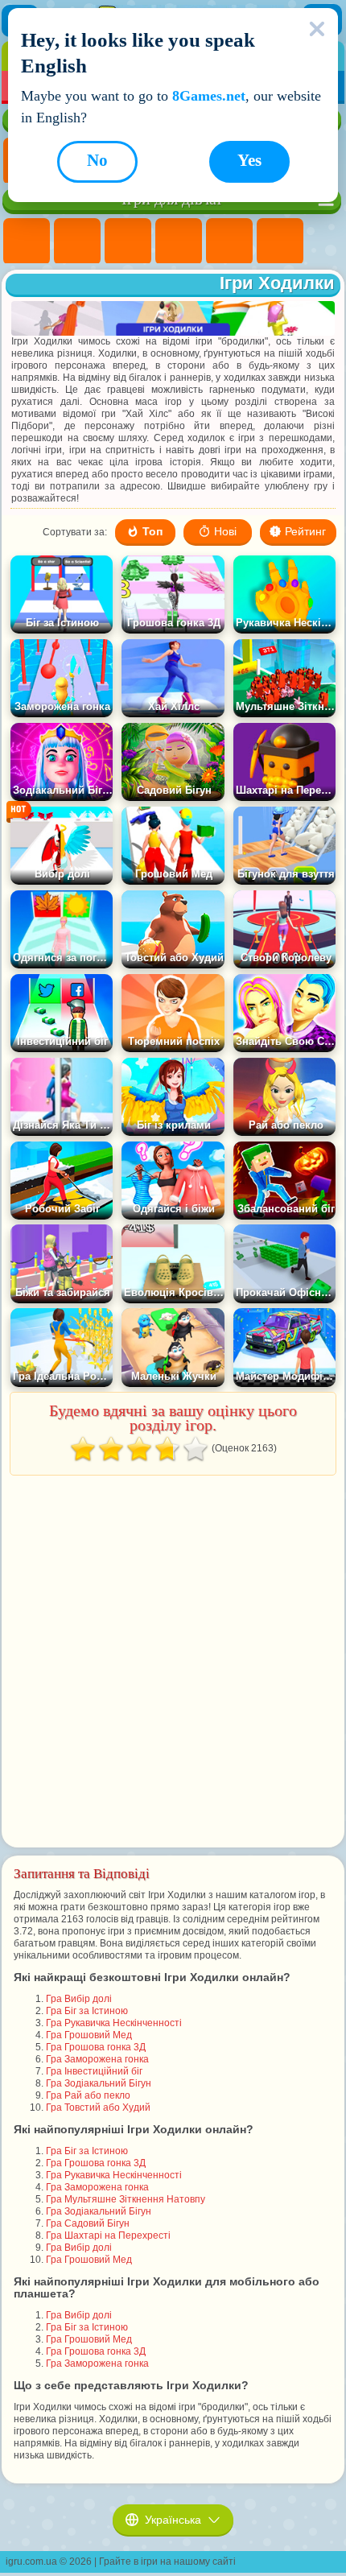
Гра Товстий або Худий (98, 2107)
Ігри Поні (27, 242)
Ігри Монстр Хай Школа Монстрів (280, 242)
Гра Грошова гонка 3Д (96, 2047)
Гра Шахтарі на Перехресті (108, 2235)
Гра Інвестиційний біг (94, 2071)
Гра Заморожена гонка (97, 2059)
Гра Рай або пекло (88, 2095)
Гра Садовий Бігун (88, 2223)
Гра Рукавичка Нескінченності (114, 2023)
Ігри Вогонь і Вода (128, 242)
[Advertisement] (171, 1662)
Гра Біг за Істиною (87, 2011)
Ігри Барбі (179, 242)
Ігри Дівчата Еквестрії (77, 242)
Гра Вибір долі (79, 1999)
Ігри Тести (229, 242)
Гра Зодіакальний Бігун (99, 2083)
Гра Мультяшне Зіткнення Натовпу (126, 2199)
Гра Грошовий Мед (89, 2035)
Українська (173, 2520)
